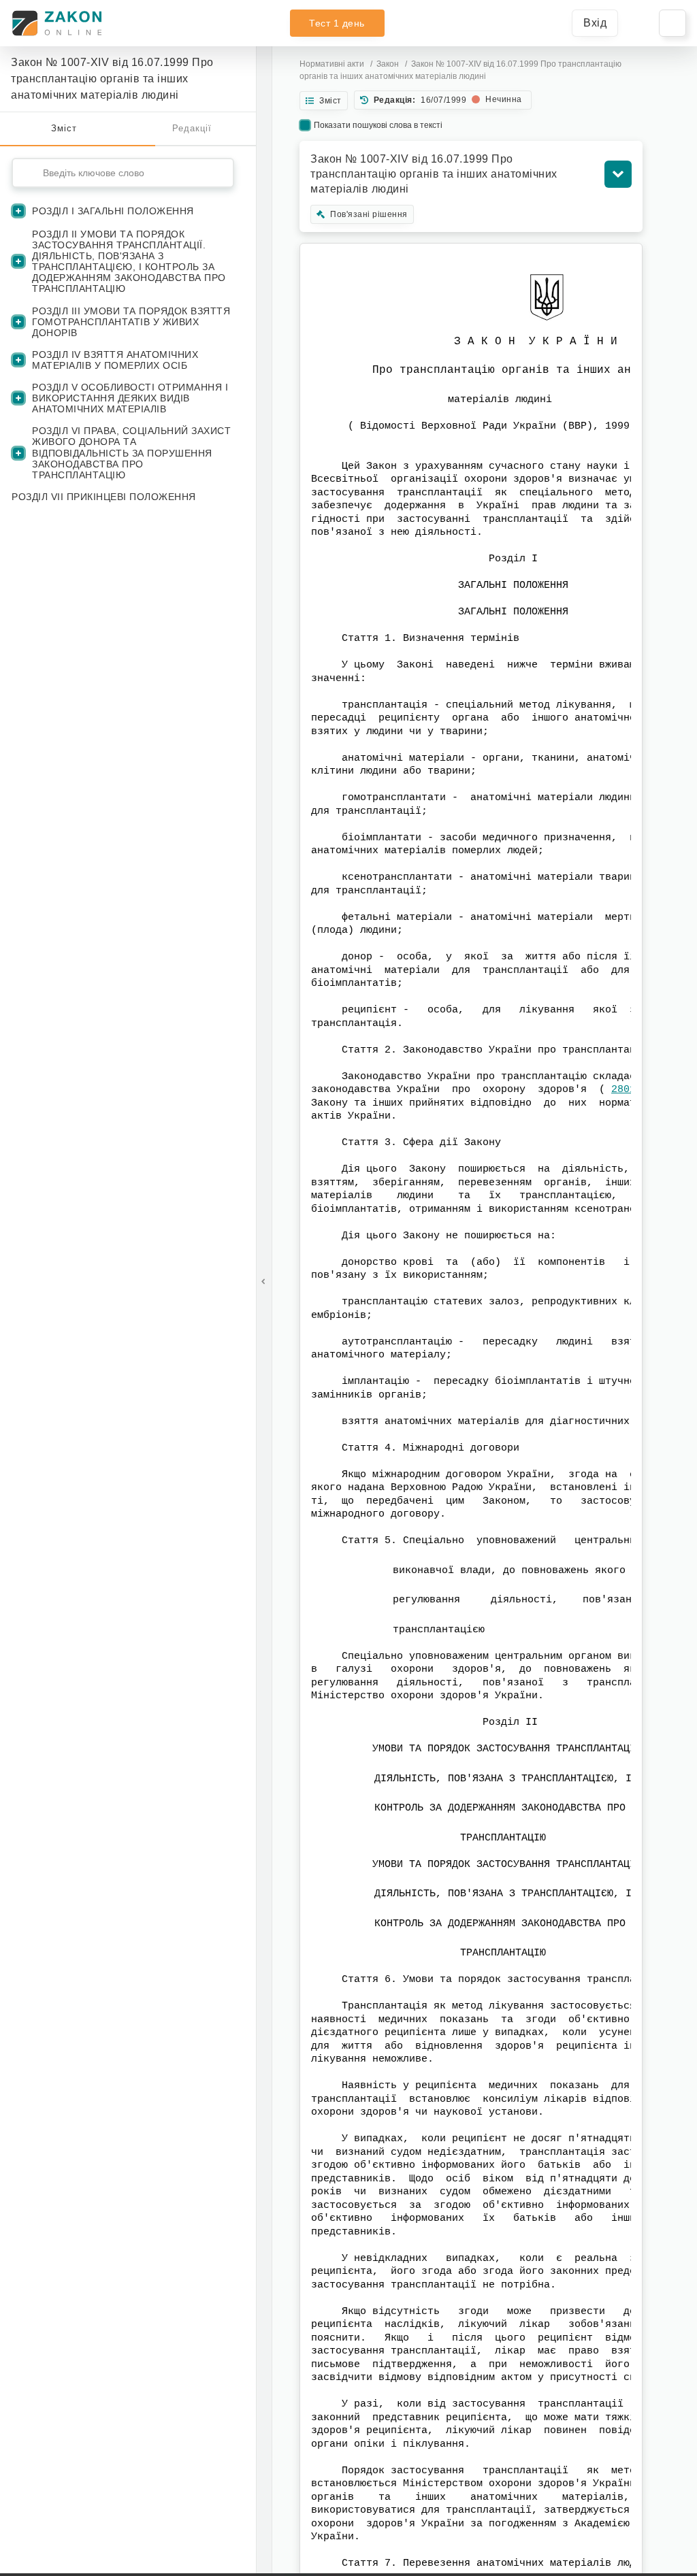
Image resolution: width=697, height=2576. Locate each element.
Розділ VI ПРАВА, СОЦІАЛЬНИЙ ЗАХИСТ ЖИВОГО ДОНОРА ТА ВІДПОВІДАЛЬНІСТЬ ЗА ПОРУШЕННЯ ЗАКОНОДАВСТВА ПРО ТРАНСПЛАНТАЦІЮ (131, 452)
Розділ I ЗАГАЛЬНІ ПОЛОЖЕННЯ (113, 211)
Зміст (64, 128)
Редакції (192, 128)
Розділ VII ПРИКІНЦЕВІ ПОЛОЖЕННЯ (104, 497)
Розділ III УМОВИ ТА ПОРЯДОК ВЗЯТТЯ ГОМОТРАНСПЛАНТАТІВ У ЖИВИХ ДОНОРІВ (131, 322)
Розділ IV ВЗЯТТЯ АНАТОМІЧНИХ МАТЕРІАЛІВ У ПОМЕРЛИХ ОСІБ (115, 360)
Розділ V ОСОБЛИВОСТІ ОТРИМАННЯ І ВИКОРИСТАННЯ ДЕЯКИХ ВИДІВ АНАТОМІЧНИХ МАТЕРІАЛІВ (130, 398)
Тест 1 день (337, 23)
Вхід (595, 23)
